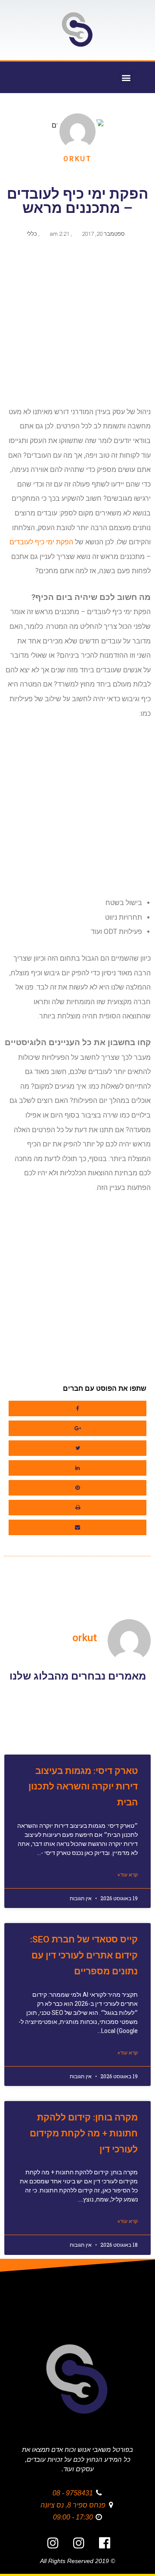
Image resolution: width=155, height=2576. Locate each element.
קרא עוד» (128, 1875)
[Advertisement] (77, 326)
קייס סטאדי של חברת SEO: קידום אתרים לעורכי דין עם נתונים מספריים (84, 1955)
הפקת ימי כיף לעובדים (41, 542)
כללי (32, 234)
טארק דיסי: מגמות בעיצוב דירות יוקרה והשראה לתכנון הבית (83, 1787)
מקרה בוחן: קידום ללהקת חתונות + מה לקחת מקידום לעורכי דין (84, 2133)
